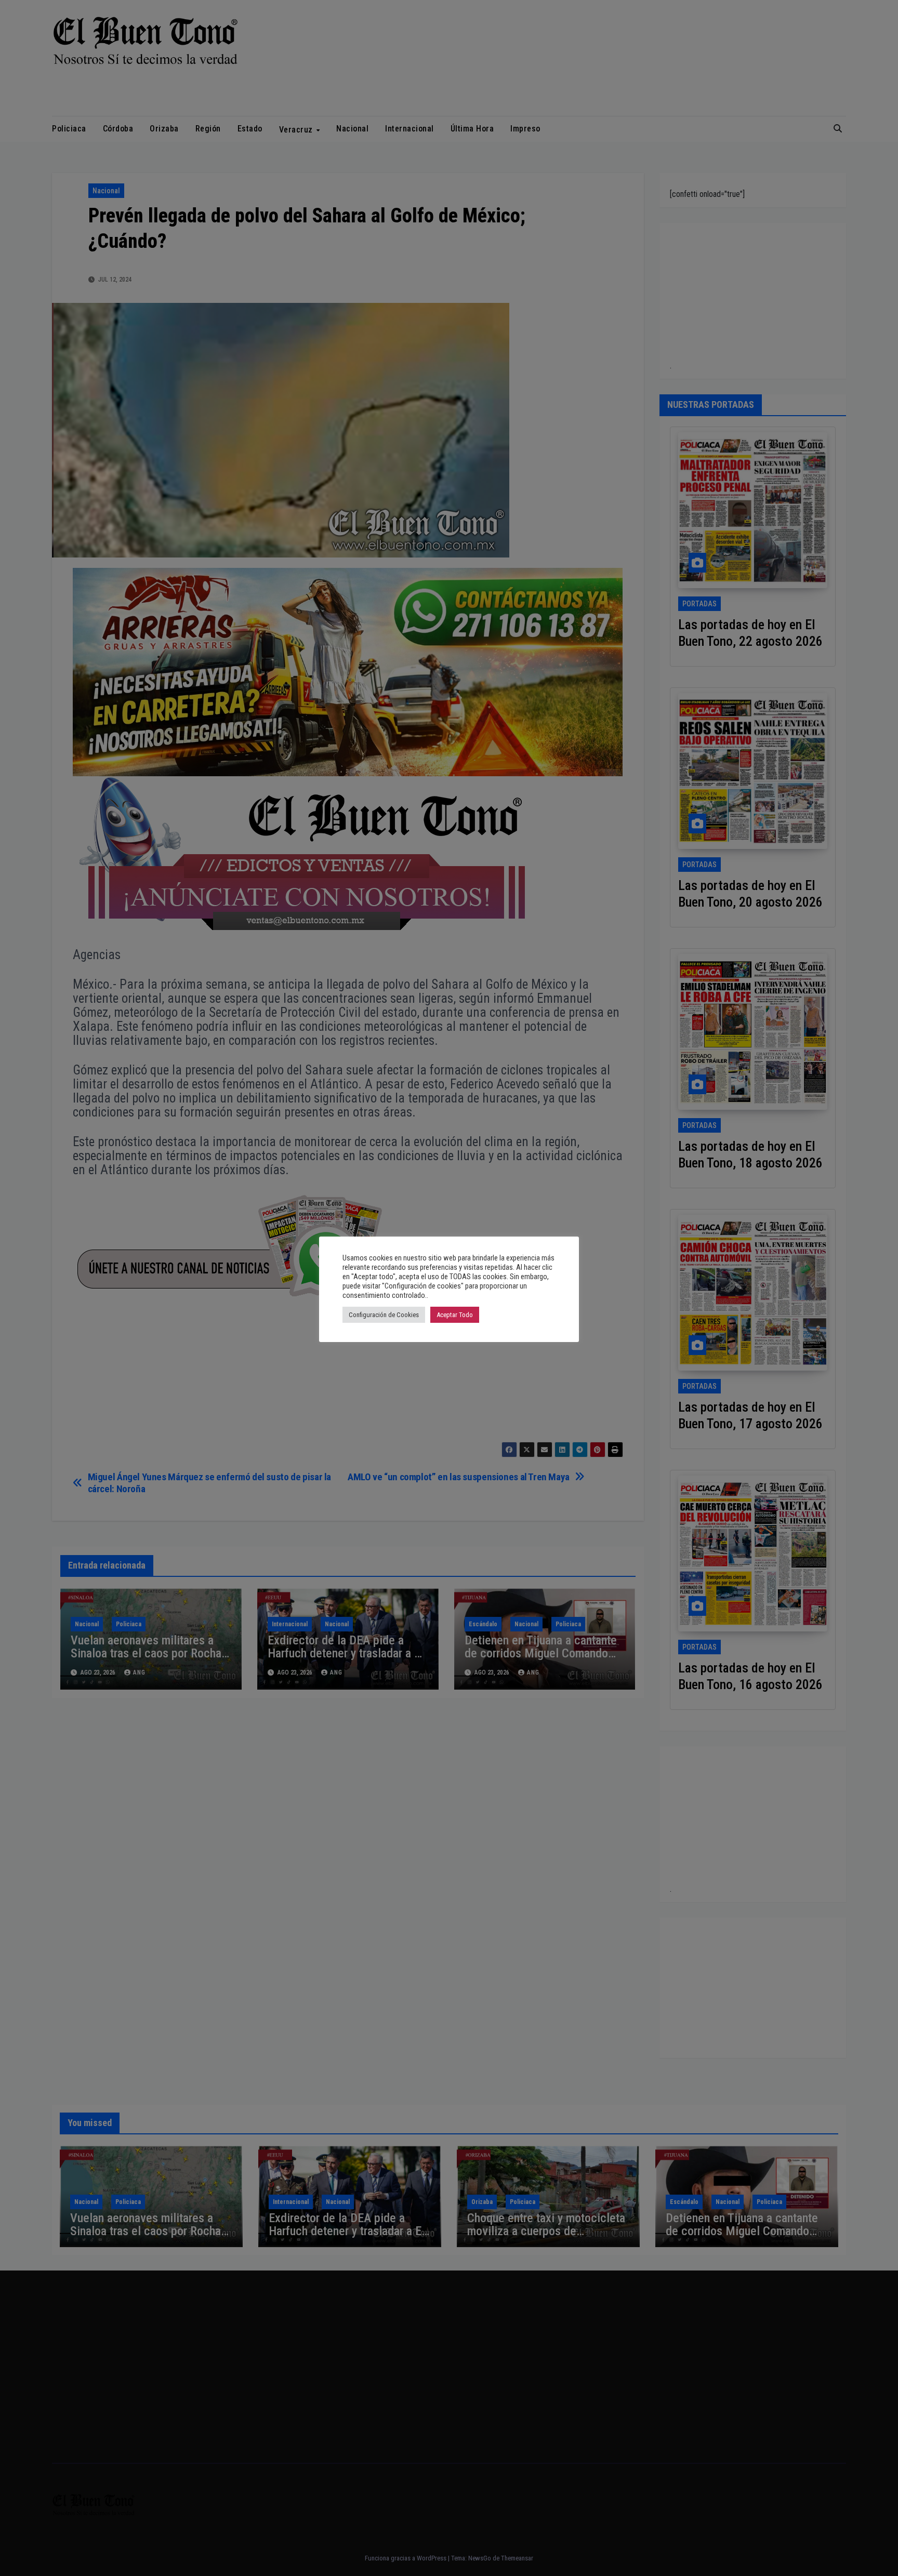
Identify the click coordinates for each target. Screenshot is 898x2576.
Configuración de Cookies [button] (384, 1315)
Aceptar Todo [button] (455, 1315)
